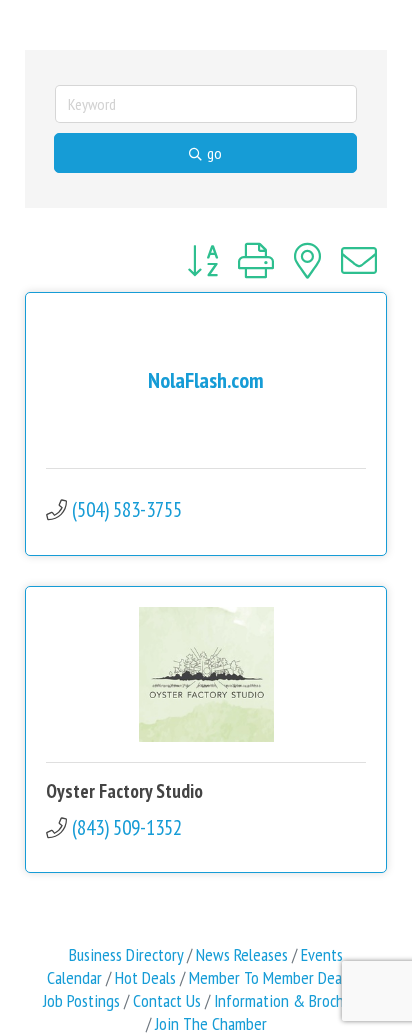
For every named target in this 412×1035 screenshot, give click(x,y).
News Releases (242, 954)
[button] (202, 261)
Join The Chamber (211, 1023)
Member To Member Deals (270, 977)
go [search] (214, 153)
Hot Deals (145, 977)
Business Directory (126, 954)
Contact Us (167, 1000)
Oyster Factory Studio (124, 791)
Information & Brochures (292, 1000)
